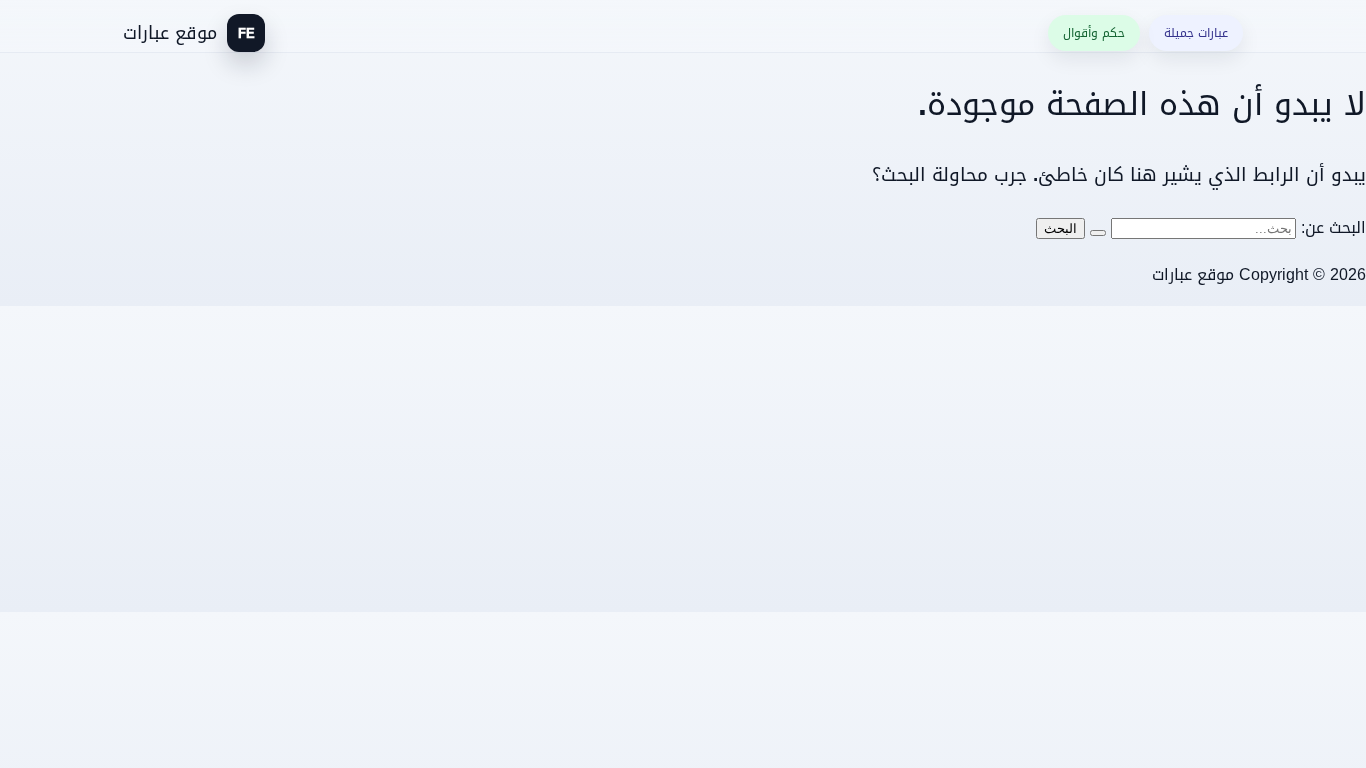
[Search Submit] (1098, 233)
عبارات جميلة (1196, 33)
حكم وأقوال (1094, 33)
